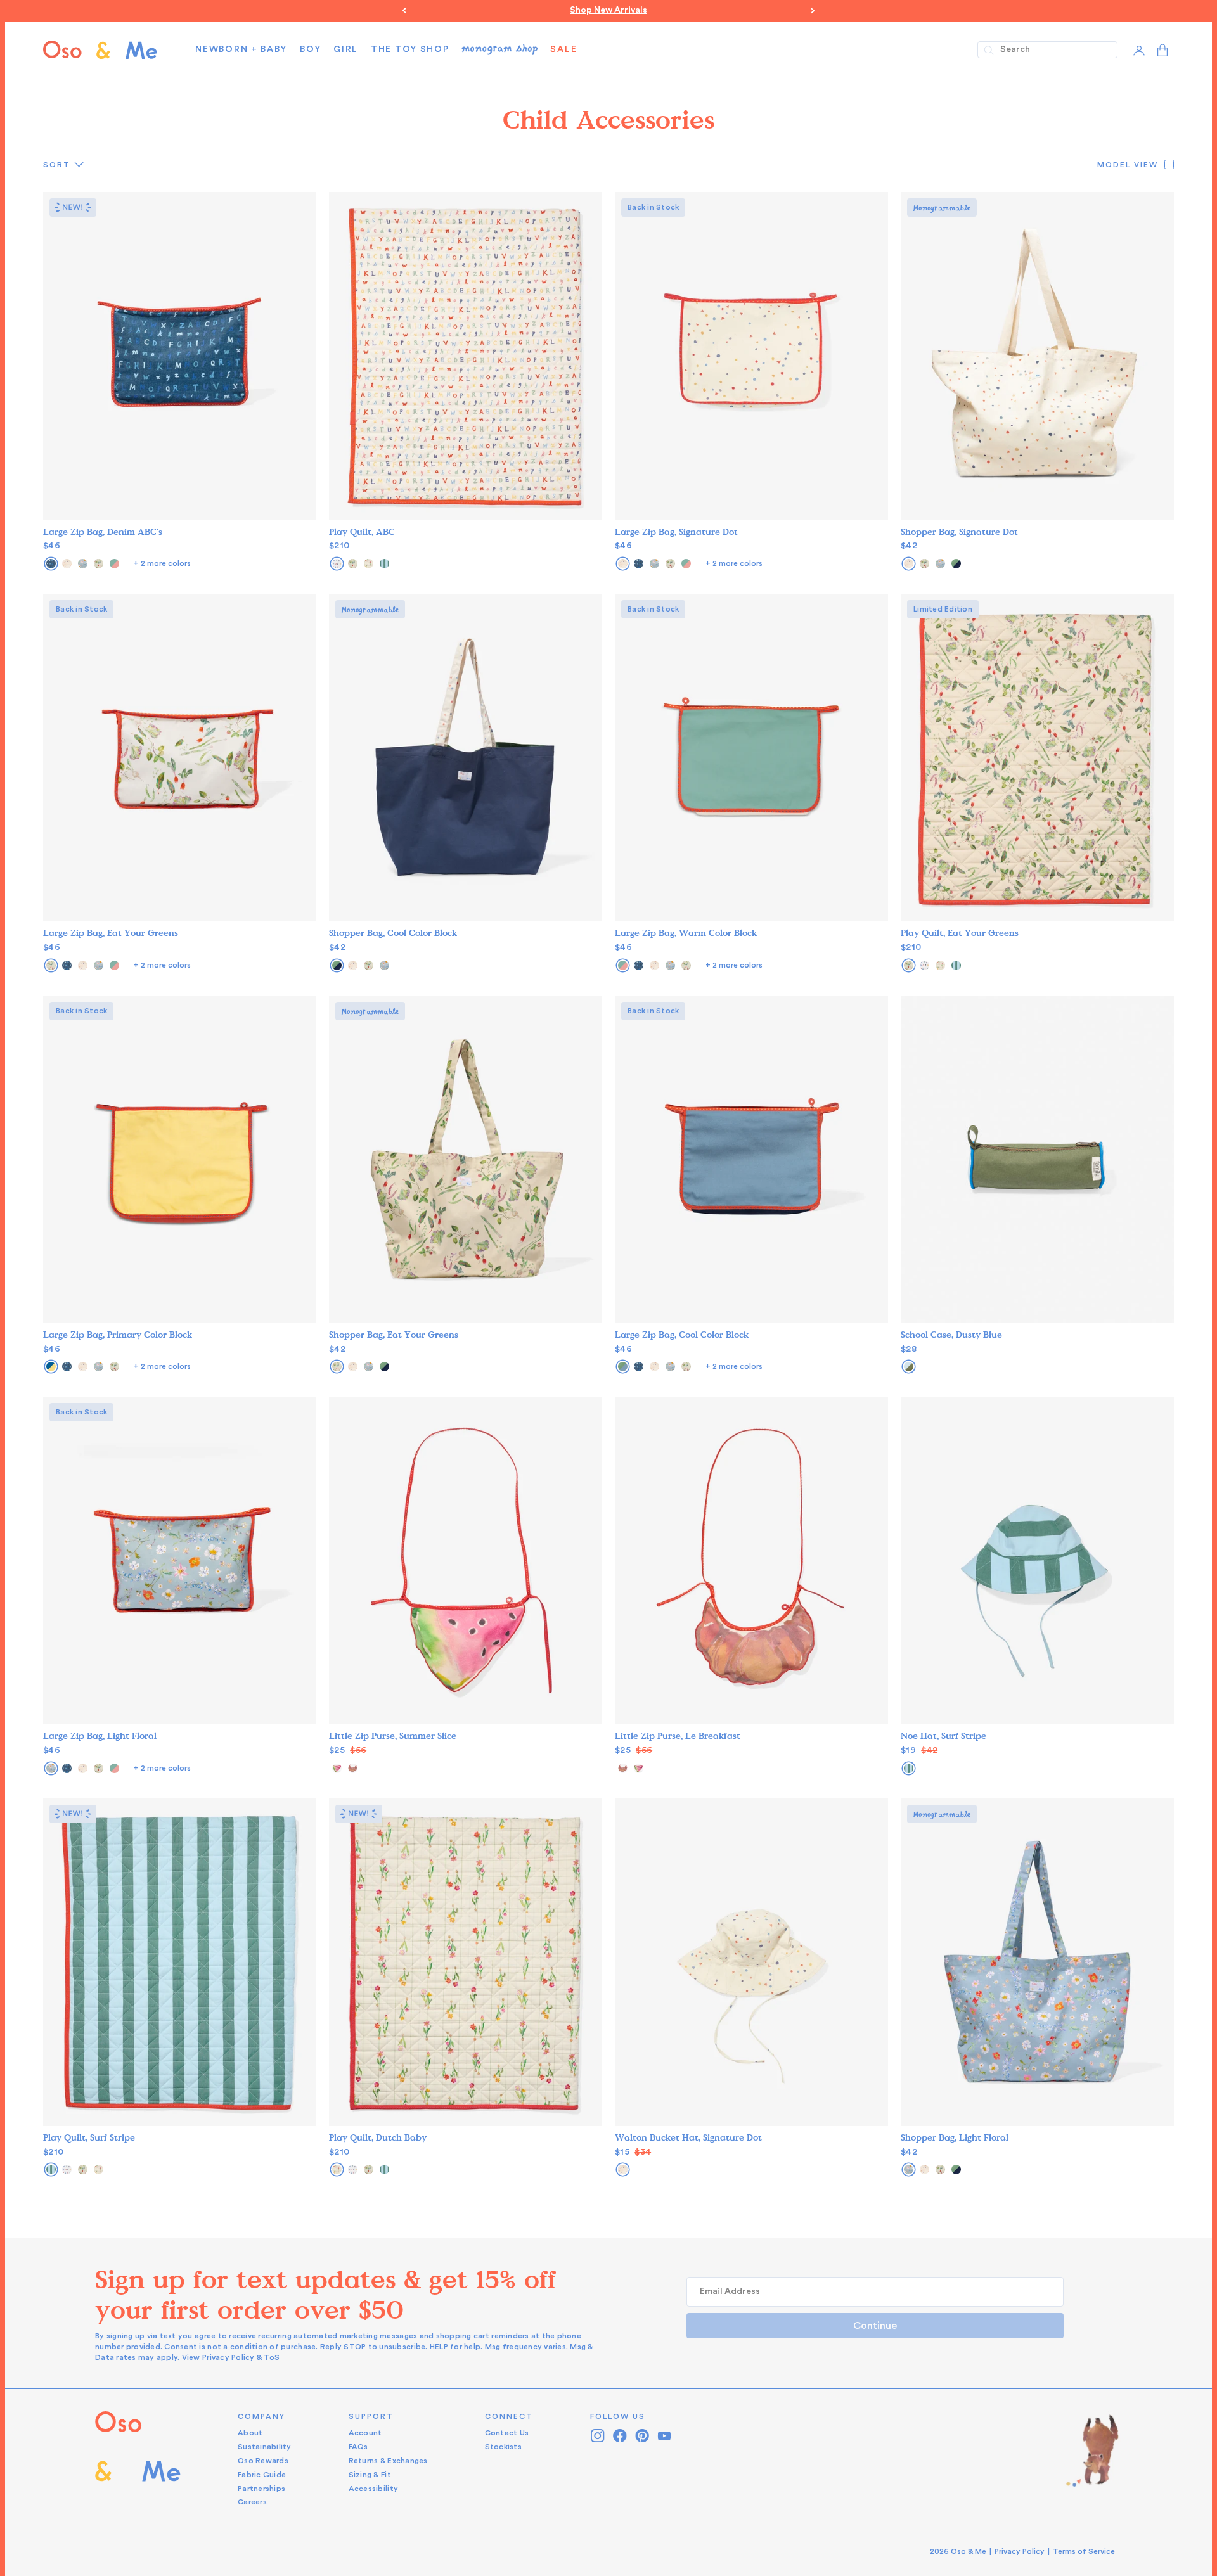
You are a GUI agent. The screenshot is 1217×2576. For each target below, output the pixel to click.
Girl (346, 49)
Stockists (503, 2447)
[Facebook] (620, 2436)
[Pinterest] (642, 2436)
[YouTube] (665, 2436)
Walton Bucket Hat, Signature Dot (688, 2138)
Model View (1128, 165)
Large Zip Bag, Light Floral (100, 1736)
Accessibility (373, 2489)
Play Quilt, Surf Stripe (89, 2138)
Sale (563, 49)
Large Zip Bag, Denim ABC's (103, 532)
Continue (875, 2326)
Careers (252, 2502)
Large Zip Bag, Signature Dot (676, 532)
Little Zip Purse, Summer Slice (393, 1736)
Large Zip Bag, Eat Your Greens (111, 933)
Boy (310, 49)
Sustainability (265, 2447)
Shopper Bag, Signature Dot (959, 532)
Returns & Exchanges (388, 2461)
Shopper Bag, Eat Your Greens (394, 1335)
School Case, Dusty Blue (951, 1335)
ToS (272, 2357)
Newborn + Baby (241, 49)
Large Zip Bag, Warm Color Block (686, 933)
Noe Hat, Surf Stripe (943, 1736)
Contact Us (507, 2433)
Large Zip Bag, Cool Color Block (682, 1335)
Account (365, 2433)
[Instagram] (598, 2436)
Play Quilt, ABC (362, 532)
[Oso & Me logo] (100, 50)
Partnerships (261, 2489)
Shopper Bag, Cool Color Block (393, 933)
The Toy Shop (410, 49)
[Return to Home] (138, 2460)
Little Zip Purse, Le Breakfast (678, 1736)
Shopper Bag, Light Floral (955, 2138)
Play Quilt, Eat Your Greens (960, 933)
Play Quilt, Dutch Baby (378, 2138)
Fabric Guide (262, 2475)
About (250, 2433)
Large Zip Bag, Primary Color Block (118, 1335)
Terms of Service (1084, 2551)
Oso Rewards (263, 2461)
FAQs (358, 2447)
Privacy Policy (229, 2357)
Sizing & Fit (370, 2475)
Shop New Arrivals (608, 10)
